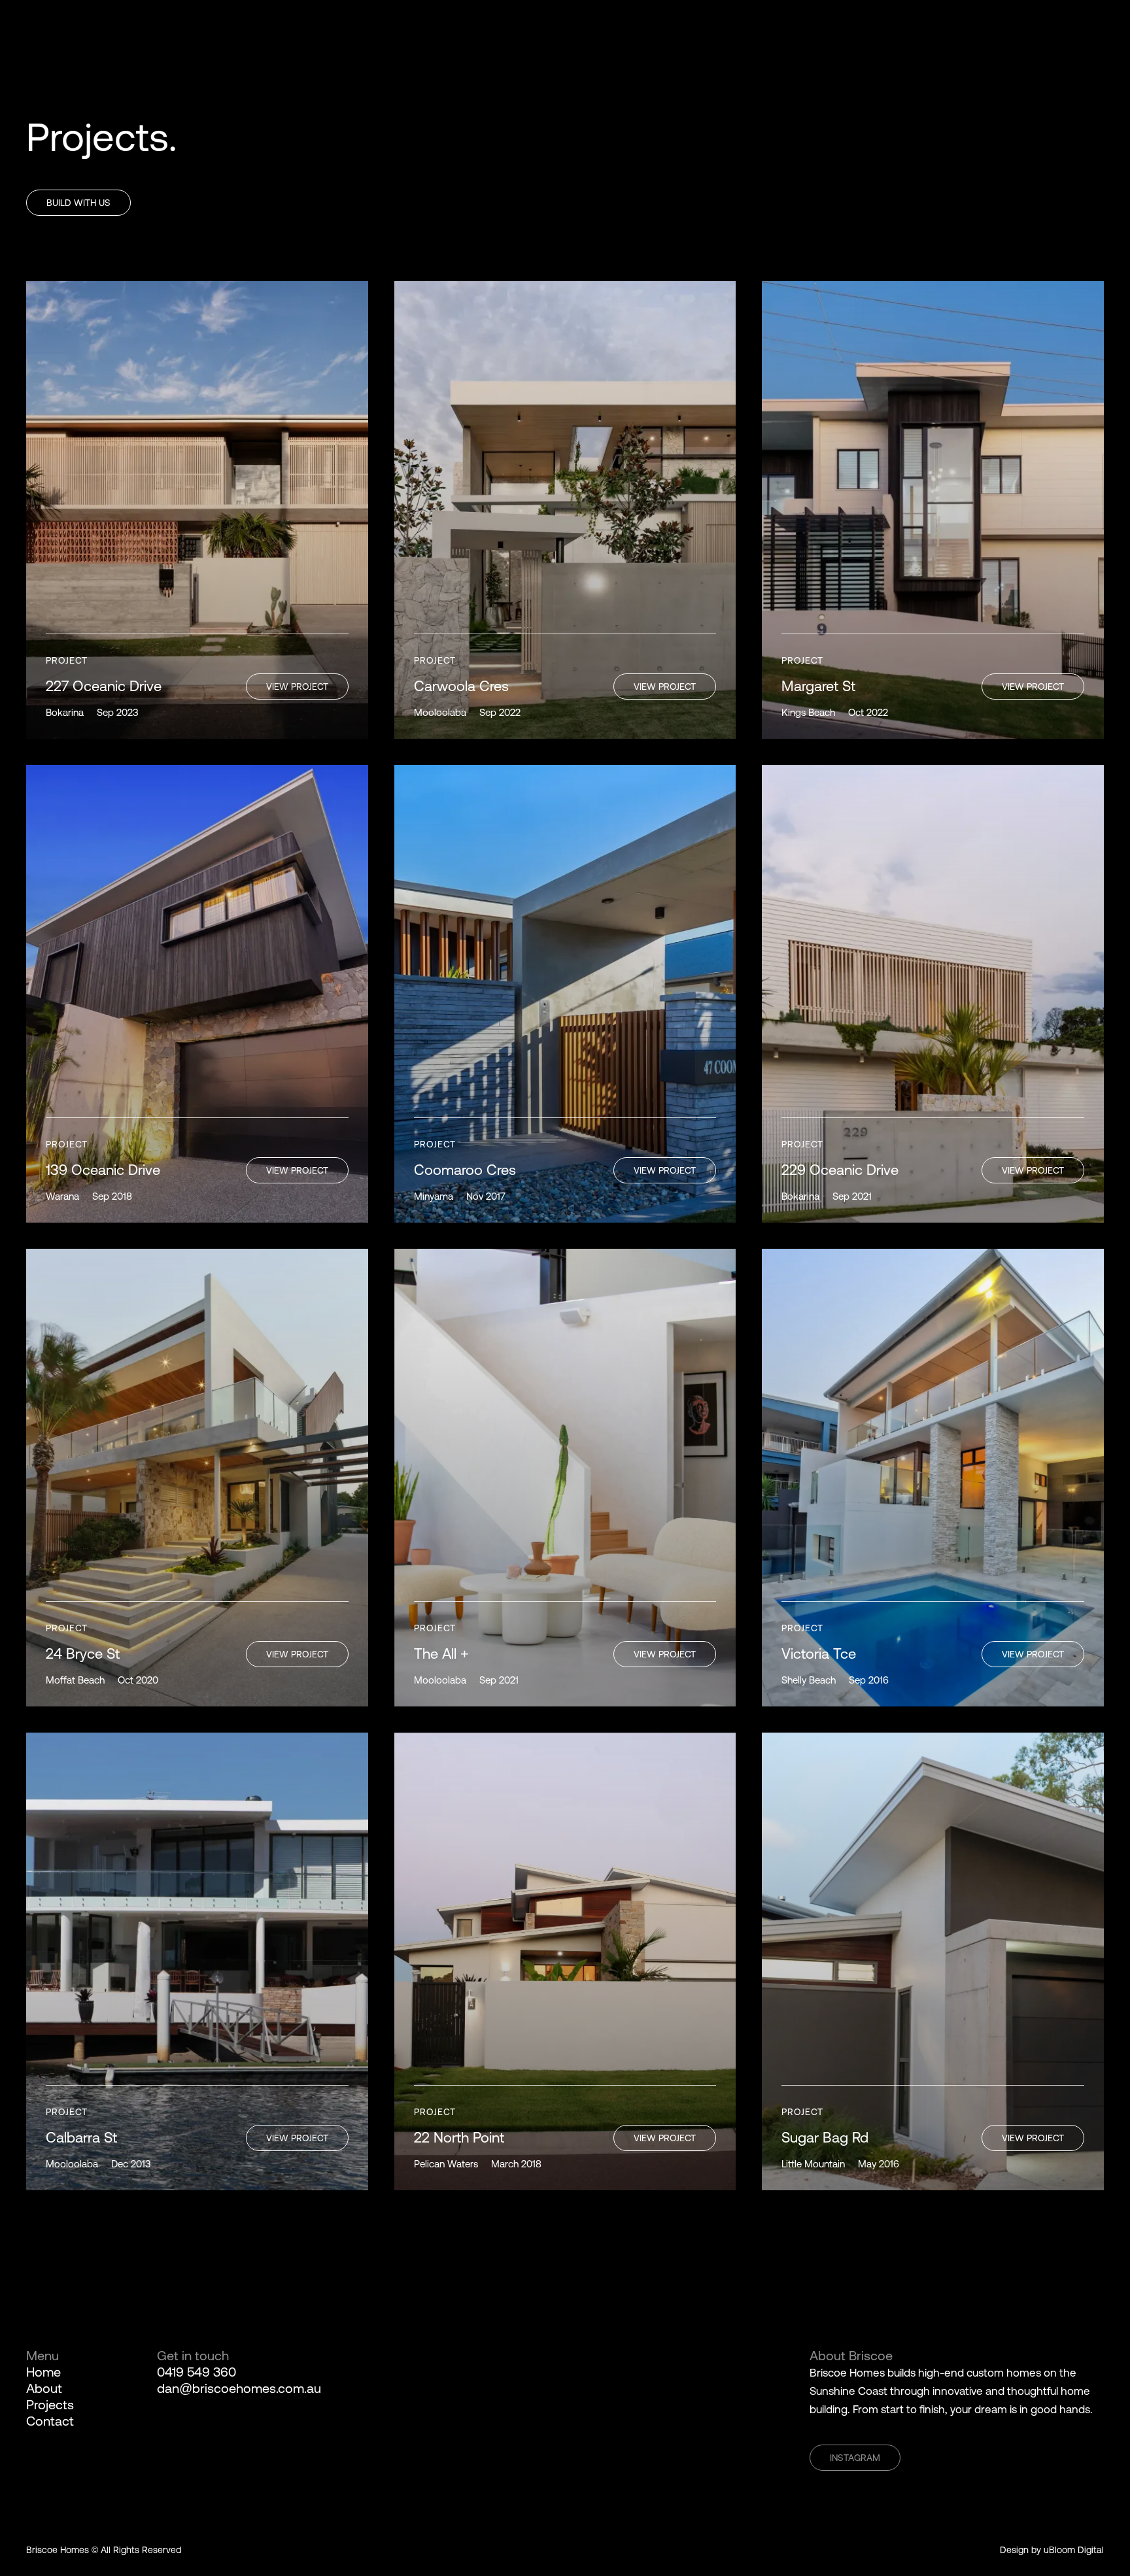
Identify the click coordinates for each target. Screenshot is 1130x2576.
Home (43, 2372)
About (44, 2388)
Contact (50, 2421)
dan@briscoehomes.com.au (239, 2388)
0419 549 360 (197, 2372)
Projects (50, 2404)
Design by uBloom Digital (1052, 2550)
